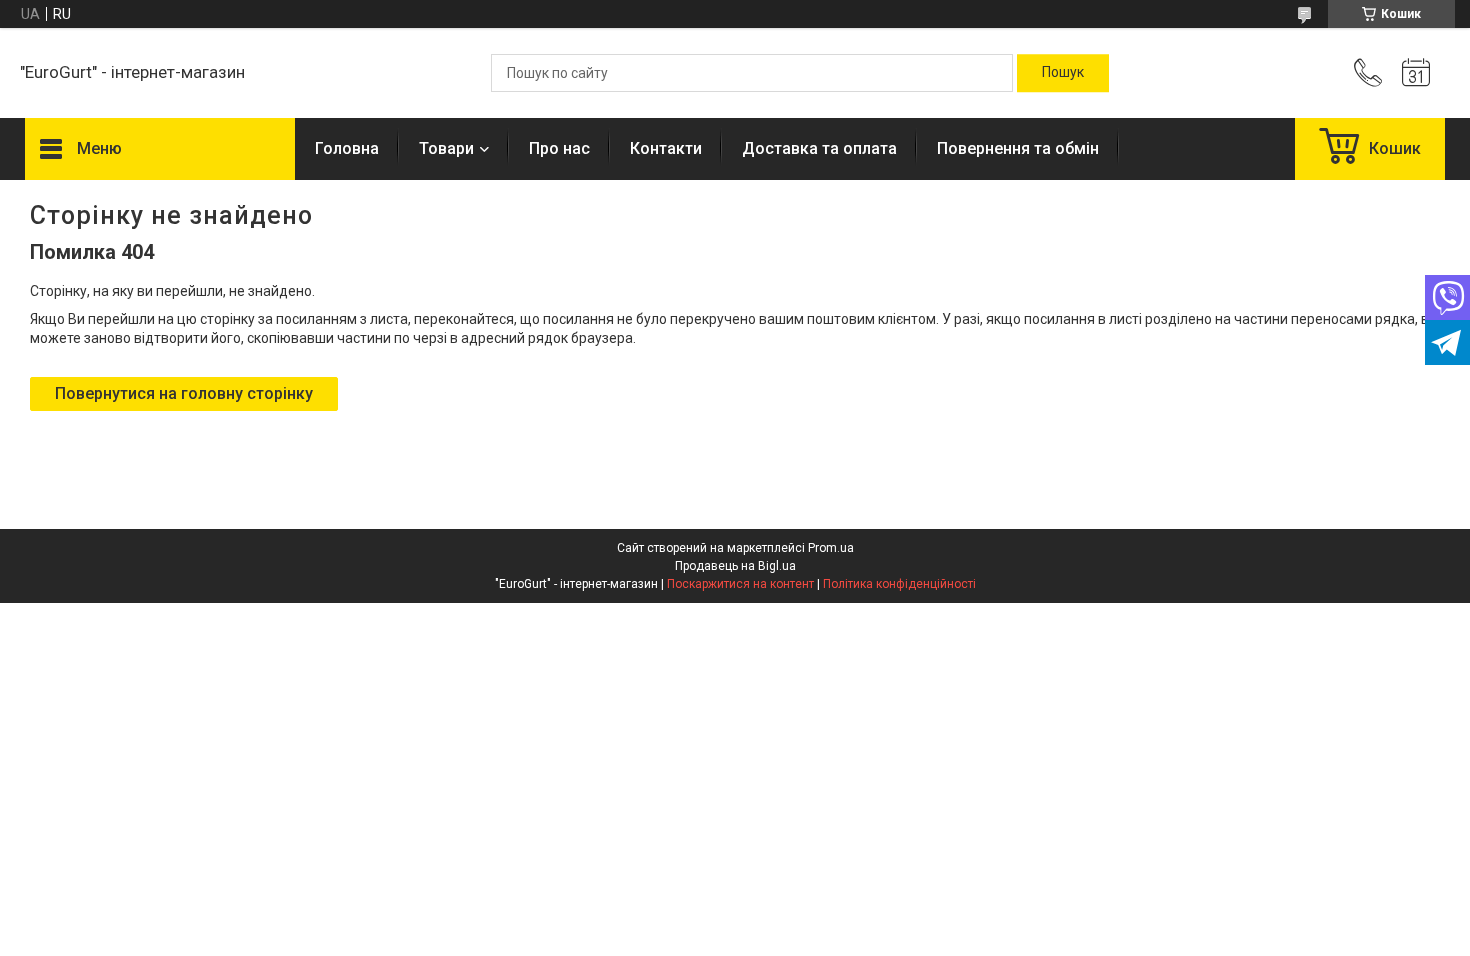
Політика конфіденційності (899, 584)
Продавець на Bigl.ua (735, 566)
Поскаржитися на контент (740, 584)
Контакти (666, 148)
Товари (446, 148)
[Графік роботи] (1416, 73)
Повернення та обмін (1018, 148)
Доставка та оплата (819, 148)
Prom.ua (831, 548)
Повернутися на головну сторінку (184, 393)
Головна (347, 148)
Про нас (559, 148)
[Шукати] (1063, 73)
